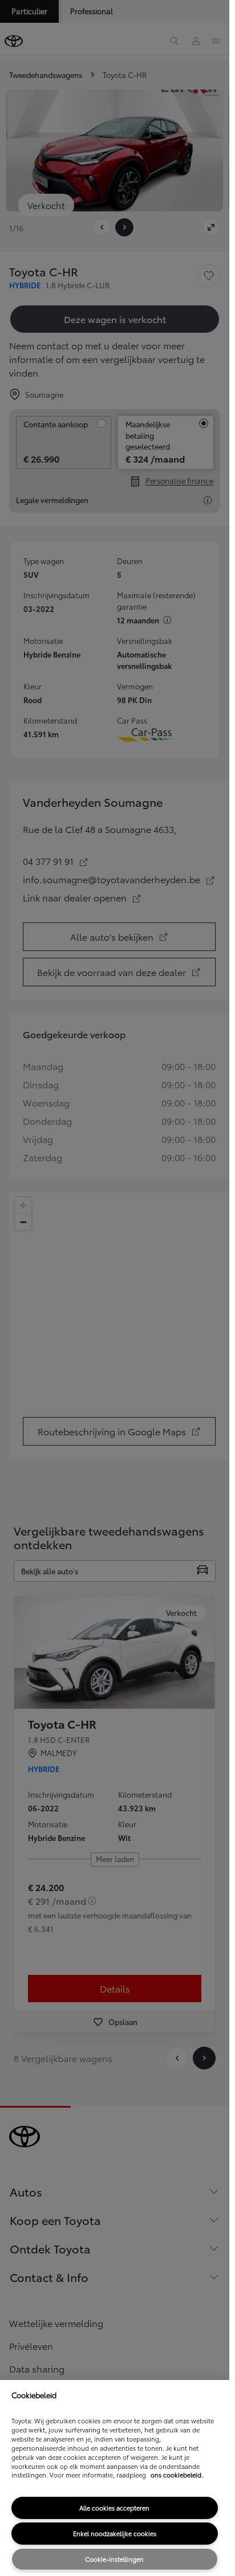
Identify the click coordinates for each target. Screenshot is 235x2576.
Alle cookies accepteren (114, 2508)
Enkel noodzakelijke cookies (115, 2533)
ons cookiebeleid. (177, 2475)
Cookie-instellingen (114, 2559)
